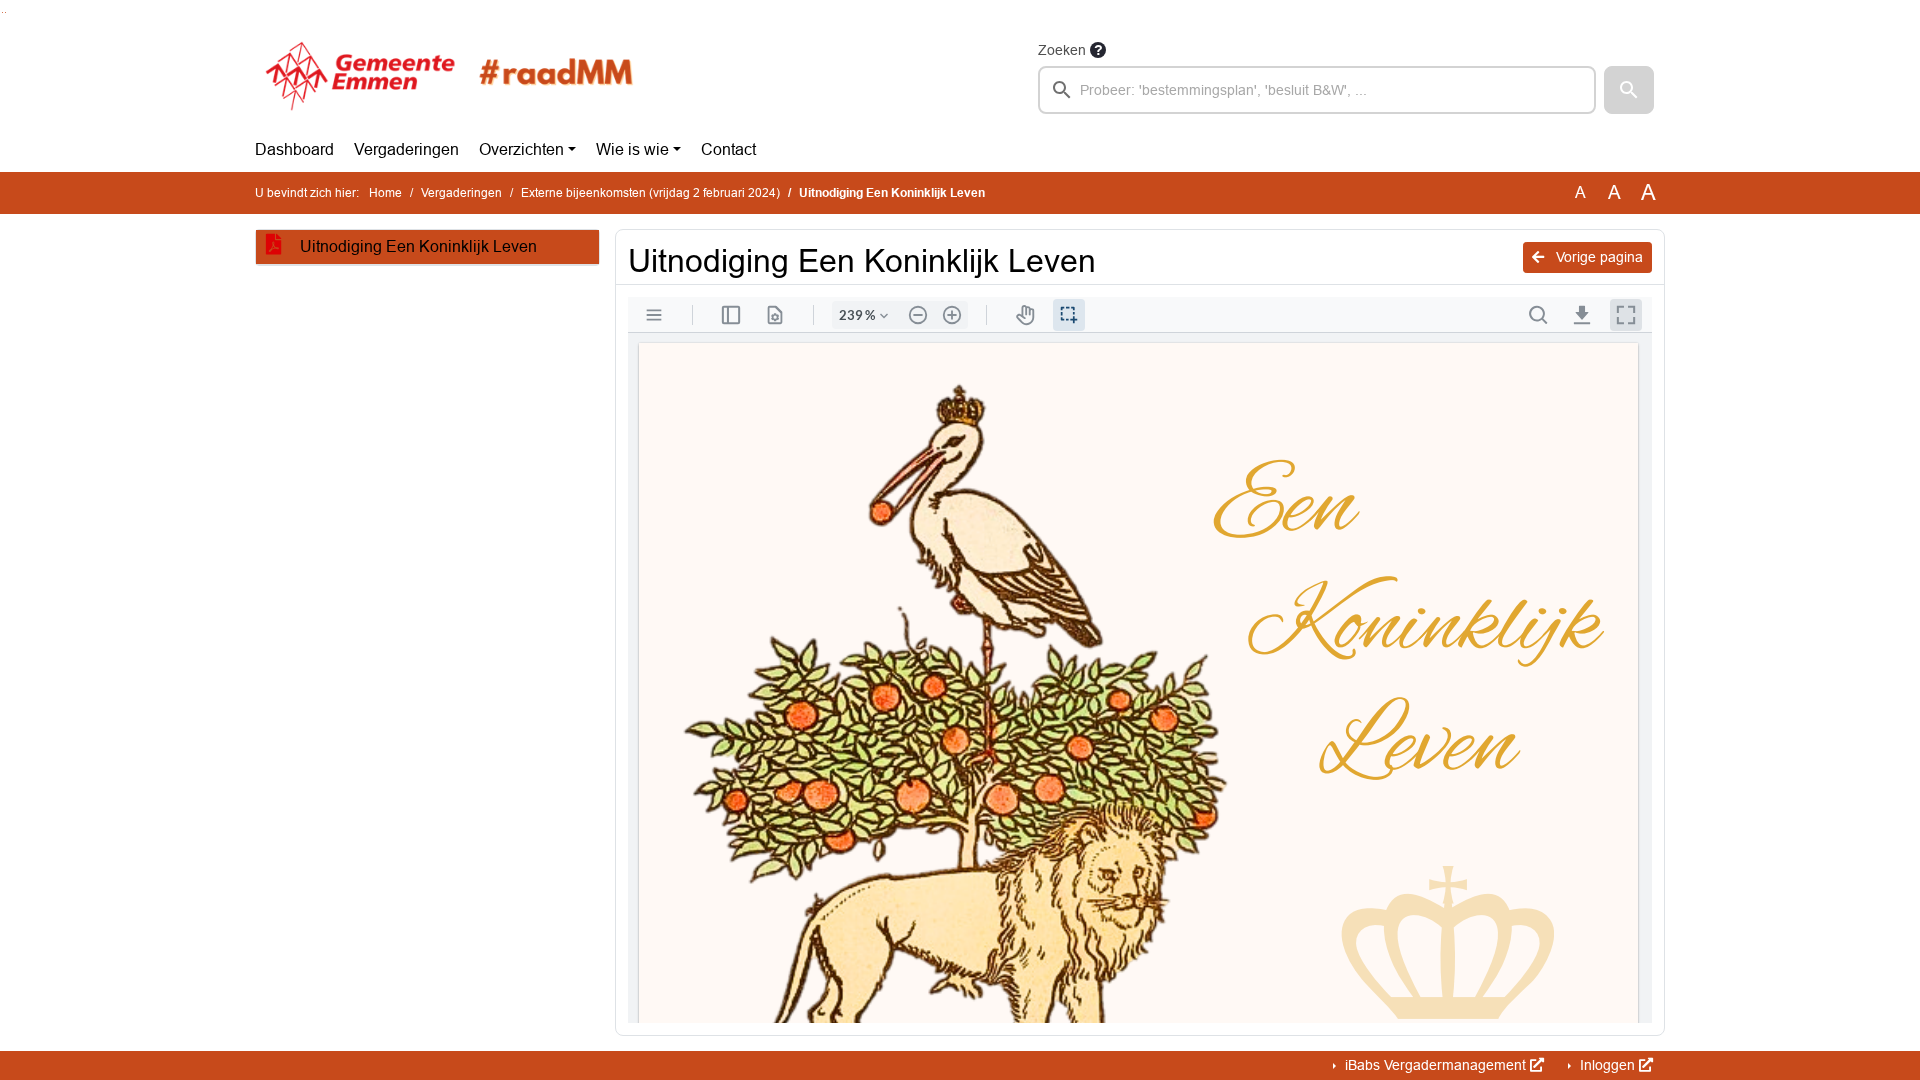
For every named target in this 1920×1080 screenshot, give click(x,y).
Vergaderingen (406, 149)
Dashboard (294, 149)
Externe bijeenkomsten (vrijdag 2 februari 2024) (650, 193)
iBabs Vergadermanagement (1435, 1065)
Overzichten (521, 149)
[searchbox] (1317, 90)
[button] (1629, 90)
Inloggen (1607, 1065)
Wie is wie (632, 149)
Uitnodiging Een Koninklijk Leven (416, 246)
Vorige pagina (1597, 257)
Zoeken (1062, 50)
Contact (728, 149)
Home (385, 193)
